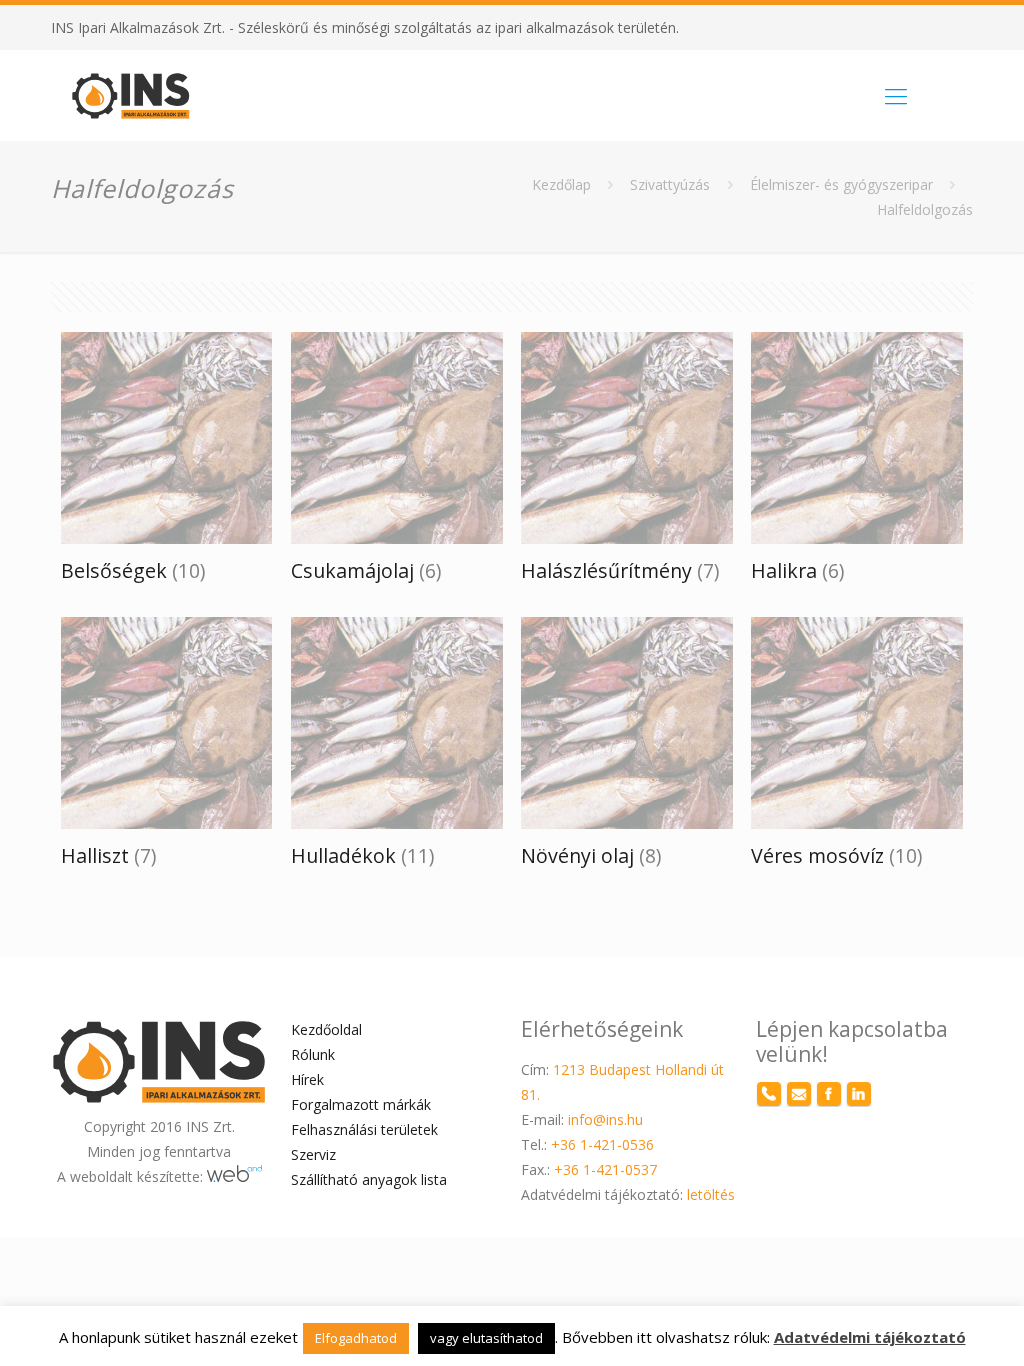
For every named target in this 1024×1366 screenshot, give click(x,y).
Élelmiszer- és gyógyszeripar (841, 184)
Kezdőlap (561, 184)
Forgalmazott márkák (361, 1104)
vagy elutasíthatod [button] (486, 1338)
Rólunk (313, 1054)
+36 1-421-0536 (602, 1144)
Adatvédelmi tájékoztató (870, 1337)
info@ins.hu (605, 1119)
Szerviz (313, 1154)
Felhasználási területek (364, 1129)
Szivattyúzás (670, 184)
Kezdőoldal (326, 1029)
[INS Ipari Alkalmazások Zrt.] (131, 95)
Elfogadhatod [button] (356, 1338)
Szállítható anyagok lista (369, 1179)
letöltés (709, 1194)
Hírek (307, 1079)
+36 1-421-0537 (605, 1169)
